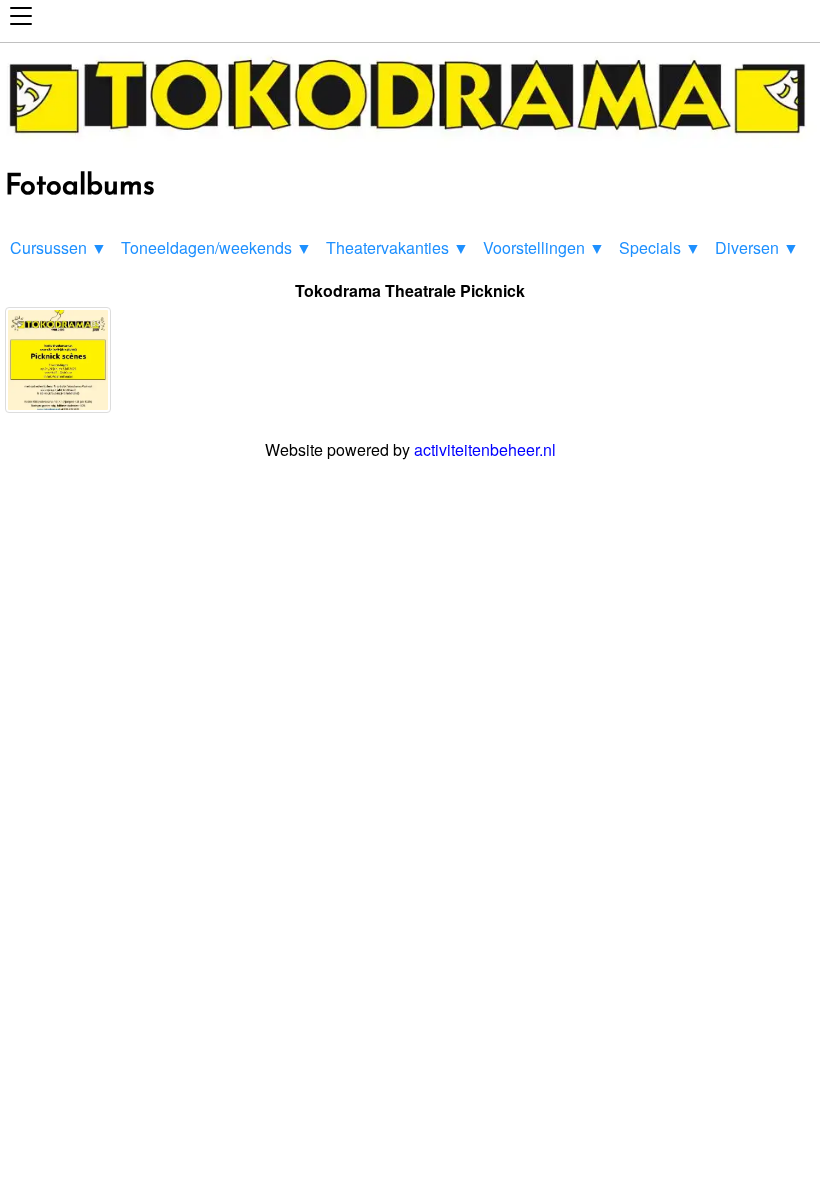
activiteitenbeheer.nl (485, 449)
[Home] (410, 141)
